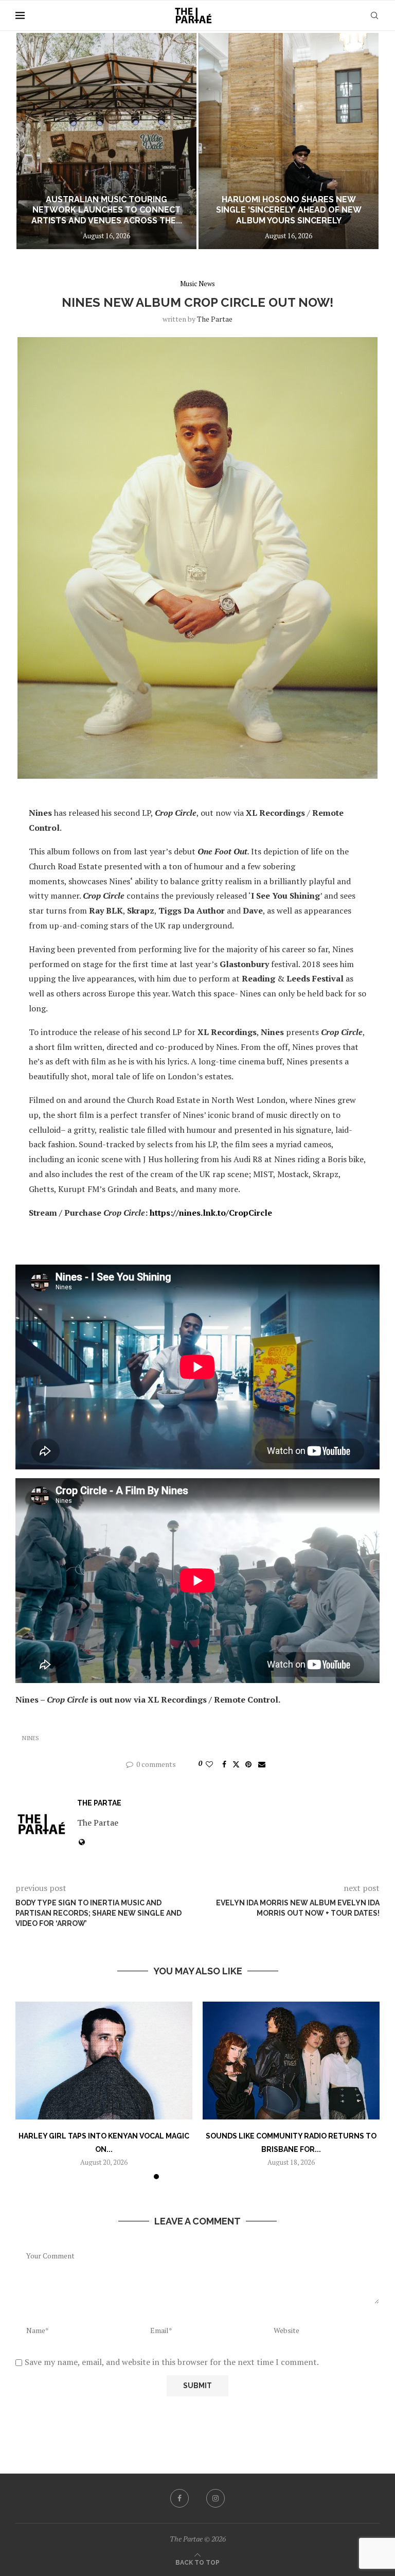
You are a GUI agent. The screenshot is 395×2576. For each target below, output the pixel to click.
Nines (31, 1738)
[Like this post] (209, 1764)
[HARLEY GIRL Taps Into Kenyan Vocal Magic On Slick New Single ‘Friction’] (104, 2061)
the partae (215, 319)
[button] (34, 141)
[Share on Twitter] (236, 1764)
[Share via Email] (262, 1764)
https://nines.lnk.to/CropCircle (211, 1213)
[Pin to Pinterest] (248, 1764)
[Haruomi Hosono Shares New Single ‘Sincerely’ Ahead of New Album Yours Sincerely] (106, 141)
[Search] (374, 15)
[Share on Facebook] (224, 1764)
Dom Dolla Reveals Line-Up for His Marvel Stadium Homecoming (289, 215)
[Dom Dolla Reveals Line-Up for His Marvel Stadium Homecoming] (289, 141)
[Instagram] (216, 2498)
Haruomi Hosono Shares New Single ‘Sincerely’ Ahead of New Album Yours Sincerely (107, 210)
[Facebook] (179, 2498)
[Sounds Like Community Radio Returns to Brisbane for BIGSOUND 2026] (291, 2061)
